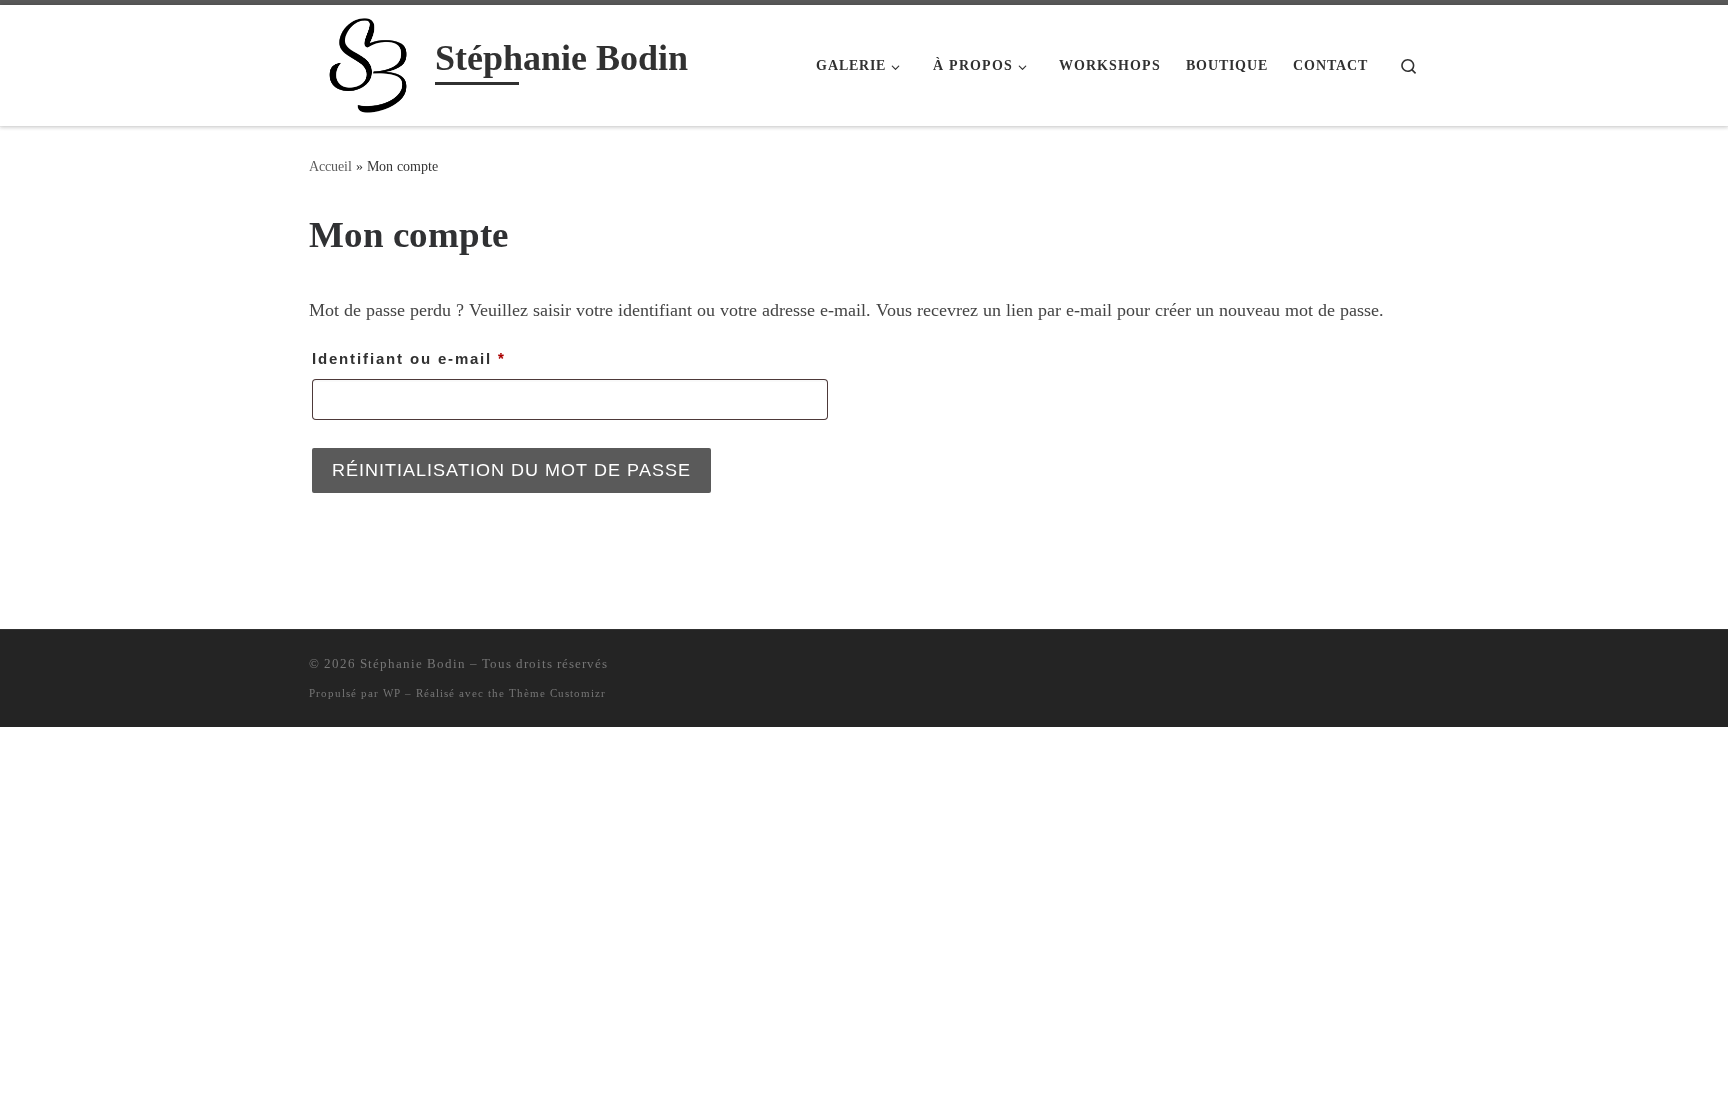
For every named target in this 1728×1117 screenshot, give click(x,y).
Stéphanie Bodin (413, 663)
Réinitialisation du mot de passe (511, 470)
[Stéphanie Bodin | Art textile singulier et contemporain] (368, 62)
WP (392, 693)
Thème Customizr (557, 693)
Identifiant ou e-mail (458, 358)
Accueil (330, 166)
